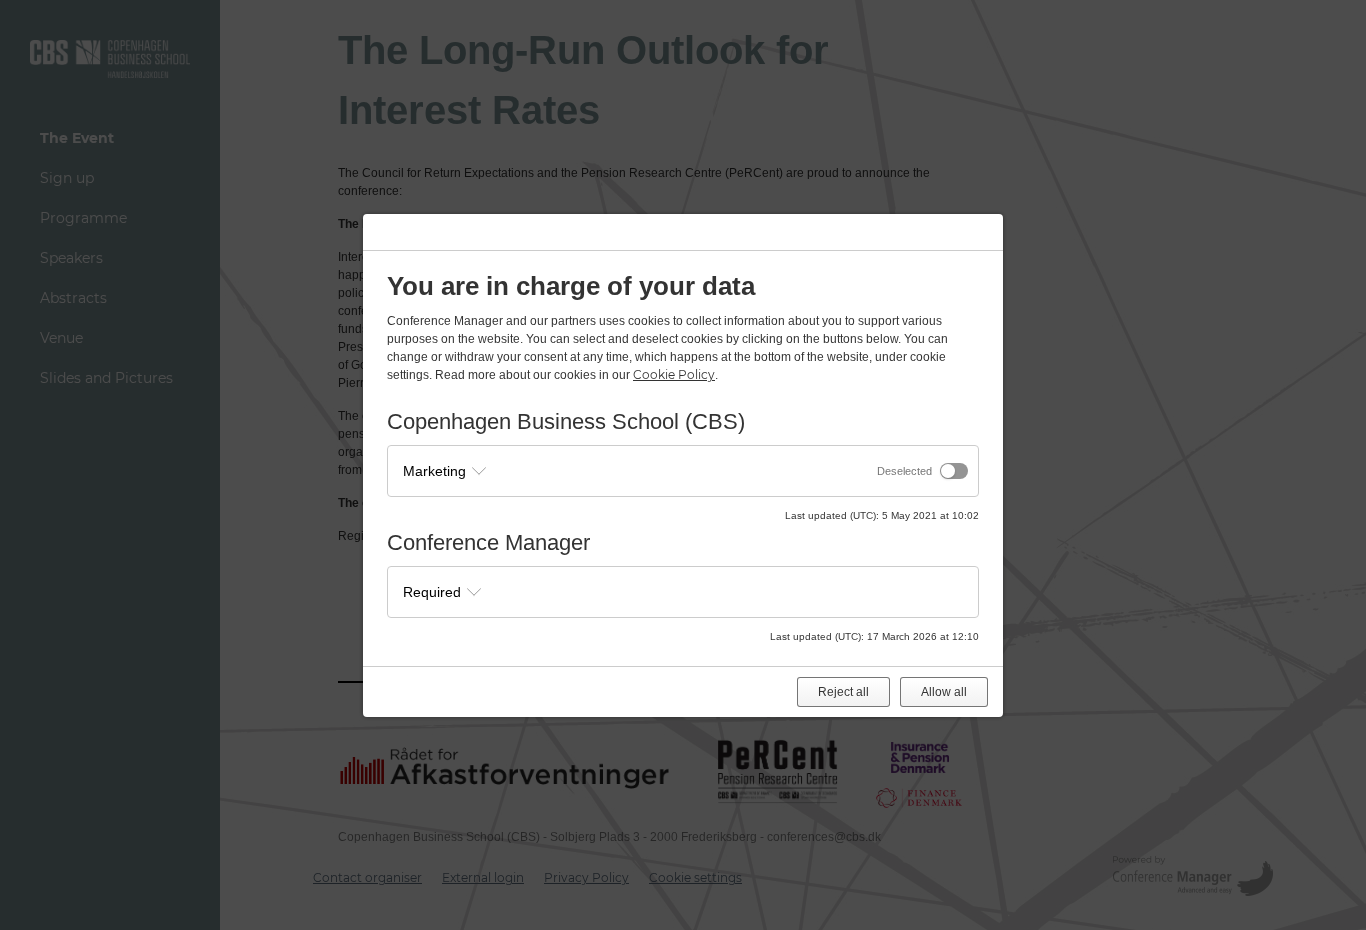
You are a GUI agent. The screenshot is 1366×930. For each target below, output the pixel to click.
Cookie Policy (674, 374)
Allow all (944, 692)
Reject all (843, 692)
